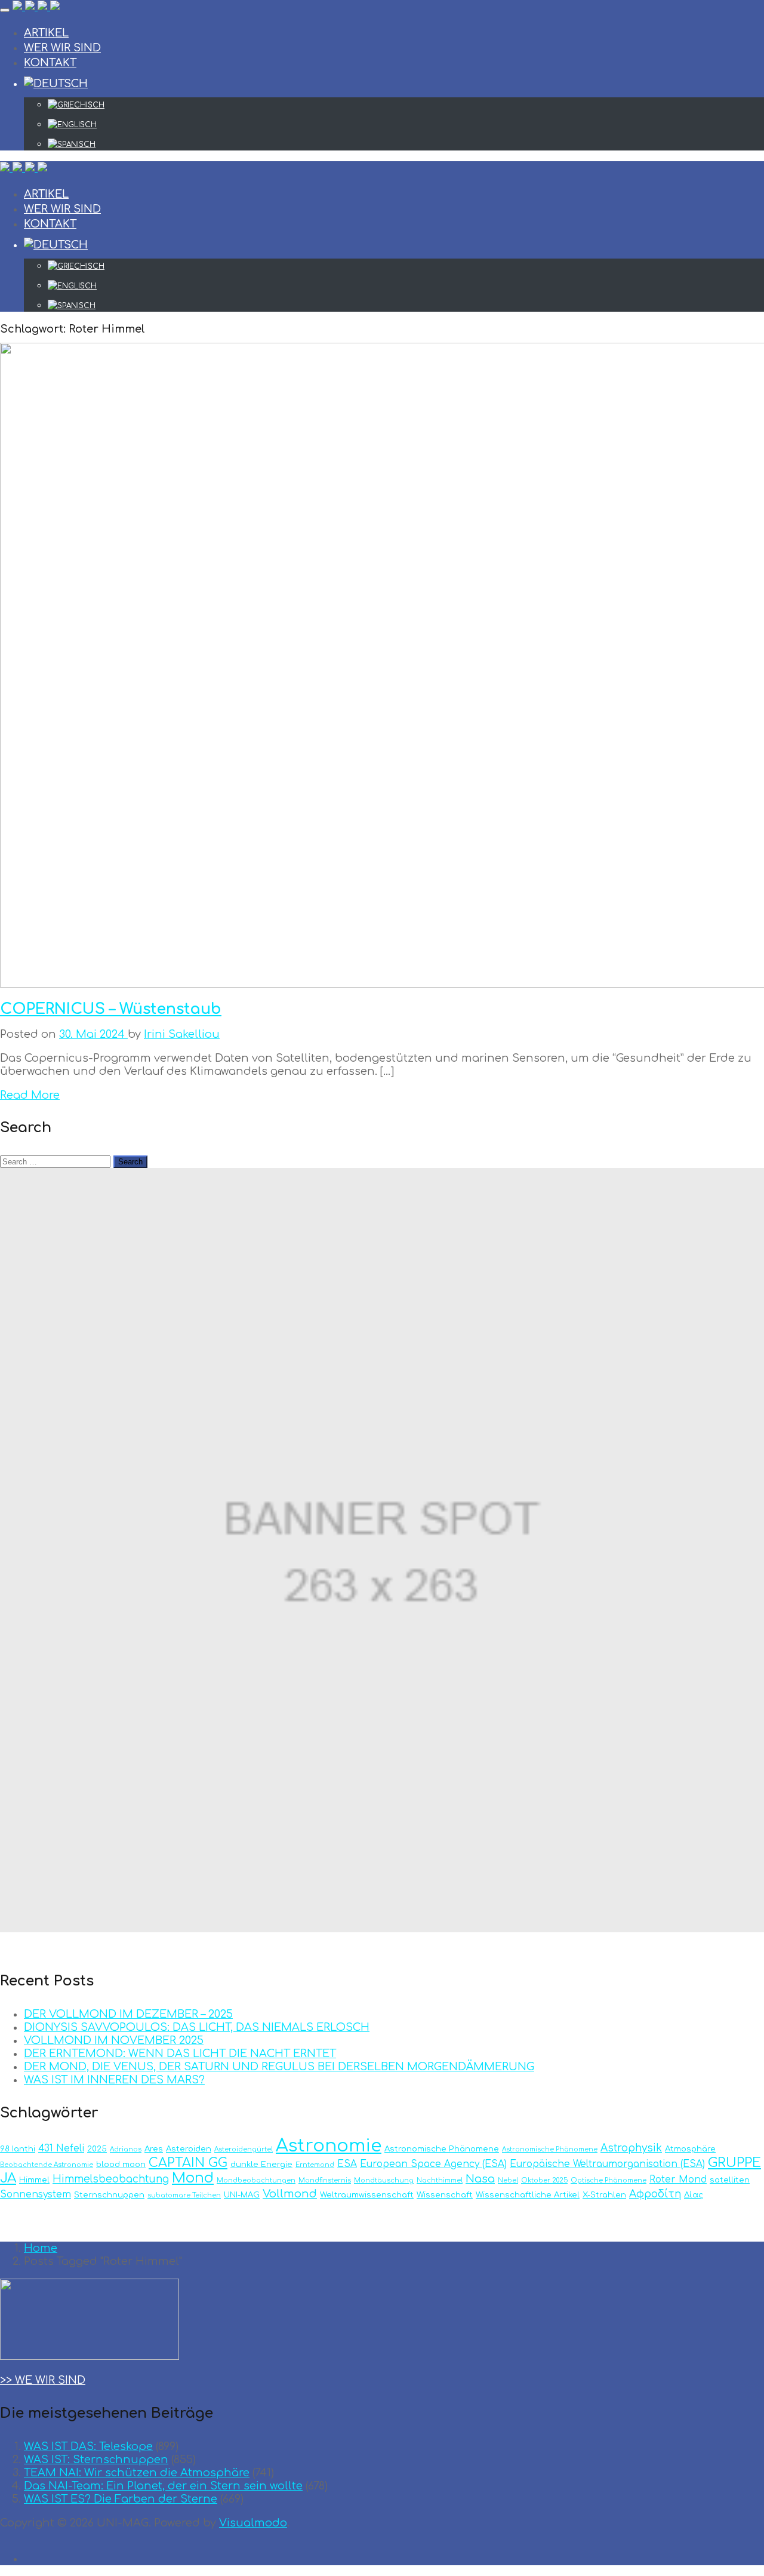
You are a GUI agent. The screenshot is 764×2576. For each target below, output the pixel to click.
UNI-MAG (242, 2195)
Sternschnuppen (109, 2195)
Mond (193, 2178)
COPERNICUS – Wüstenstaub (111, 1009)
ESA (347, 2164)
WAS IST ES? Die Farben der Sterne (121, 2499)
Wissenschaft (445, 2195)
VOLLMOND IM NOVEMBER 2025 (114, 2040)
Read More (30, 1095)
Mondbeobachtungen (256, 2180)
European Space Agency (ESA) (433, 2164)
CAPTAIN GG (188, 2163)
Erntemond (315, 2165)
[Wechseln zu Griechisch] (406, 105)
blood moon (121, 2164)
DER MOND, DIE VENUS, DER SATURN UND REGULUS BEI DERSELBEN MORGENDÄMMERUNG (279, 2067)
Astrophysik (631, 2148)
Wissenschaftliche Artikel (528, 2195)
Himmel (34, 2180)
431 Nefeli (61, 2148)
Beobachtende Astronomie (47, 2165)
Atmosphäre (690, 2149)
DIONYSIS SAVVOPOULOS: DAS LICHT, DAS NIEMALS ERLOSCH (197, 2027)
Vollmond (290, 2194)
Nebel (508, 2180)
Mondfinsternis (325, 2180)
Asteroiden (189, 2149)
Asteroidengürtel (244, 2149)
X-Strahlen (604, 2195)
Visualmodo (253, 2523)
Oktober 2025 (544, 2180)
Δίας (694, 2195)
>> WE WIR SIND (43, 2380)
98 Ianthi (18, 2149)
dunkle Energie (261, 2164)
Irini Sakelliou (182, 1034)
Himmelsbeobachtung (111, 2179)
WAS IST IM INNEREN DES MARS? (114, 2080)
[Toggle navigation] (5, 10)
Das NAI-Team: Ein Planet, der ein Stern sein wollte (163, 2486)
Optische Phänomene (609, 2180)
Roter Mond (678, 2180)
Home (41, 2248)
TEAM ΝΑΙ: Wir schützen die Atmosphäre (137, 2473)
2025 (97, 2149)
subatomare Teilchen (184, 2195)
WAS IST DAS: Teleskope (88, 2446)
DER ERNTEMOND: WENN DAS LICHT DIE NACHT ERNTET (180, 2054)
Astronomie (329, 2146)
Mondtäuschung (384, 2180)
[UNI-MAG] (36, 7)
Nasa (480, 2179)
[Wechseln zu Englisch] (406, 125)
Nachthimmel (440, 2180)
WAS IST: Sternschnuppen (96, 2460)
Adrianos (126, 2149)
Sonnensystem (36, 2194)
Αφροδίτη (655, 2194)
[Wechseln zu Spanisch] (406, 145)
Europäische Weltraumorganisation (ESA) (607, 2164)
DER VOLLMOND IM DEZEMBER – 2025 (128, 2014)
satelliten (730, 2180)
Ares (154, 2149)
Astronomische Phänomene (442, 2149)
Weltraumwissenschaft (367, 2195)
